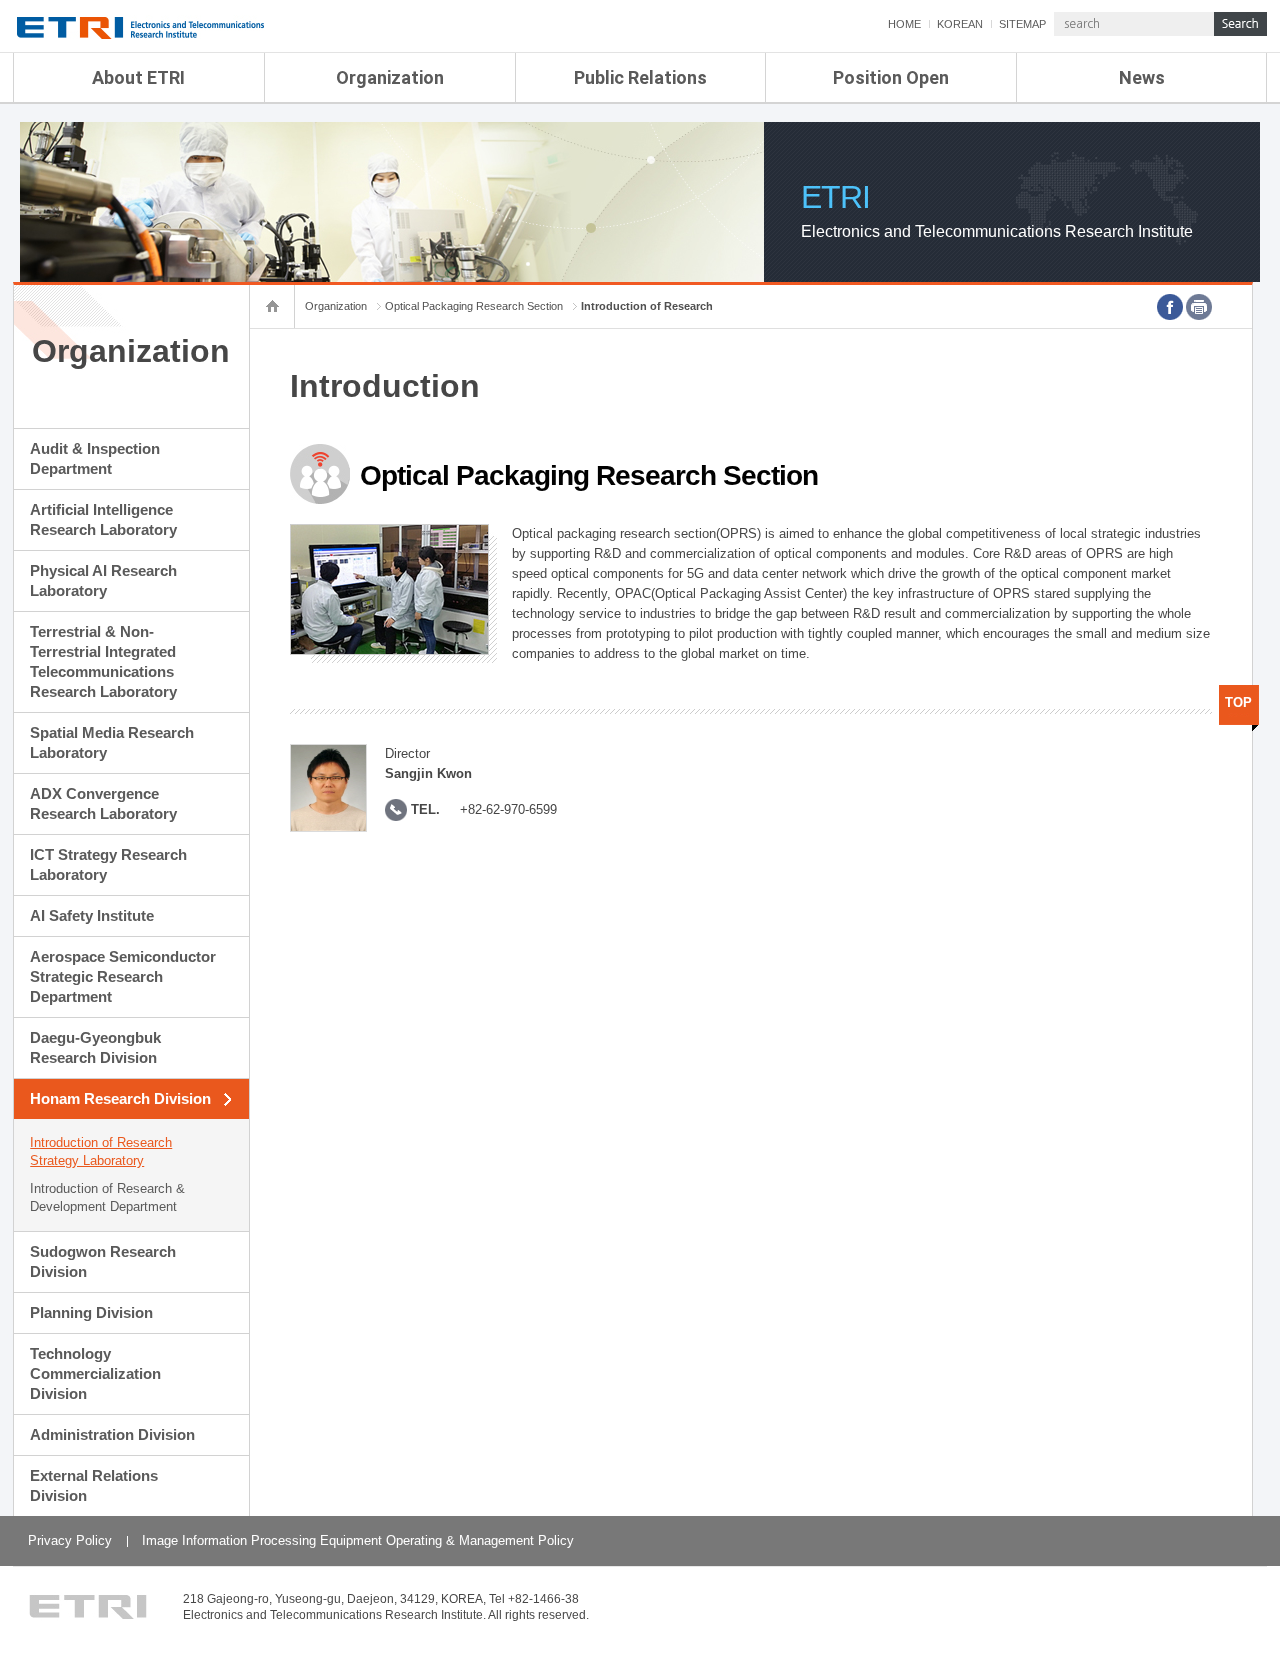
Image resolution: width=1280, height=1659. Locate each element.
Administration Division (112, 1434)
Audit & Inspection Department (95, 458)
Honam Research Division (120, 1098)
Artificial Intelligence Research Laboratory (103, 519)
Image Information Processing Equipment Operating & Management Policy (358, 1540)
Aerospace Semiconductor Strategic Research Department (123, 976)
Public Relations (640, 77)
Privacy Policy (70, 1540)
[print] (1199, 307)
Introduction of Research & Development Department (107, 1197)
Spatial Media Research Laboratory (112, 742)
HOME (904, 24)
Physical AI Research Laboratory (103, 580)
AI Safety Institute (92, 915)
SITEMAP (1022, 24)
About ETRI (138, 77)
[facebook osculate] (1170, 307)
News (1142, 77)
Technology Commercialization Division (95, 1373)
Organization (390, 77)
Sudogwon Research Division (103, 1261)
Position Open (891, 77)
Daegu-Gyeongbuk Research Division (95, 1047)
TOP (1238, 702)
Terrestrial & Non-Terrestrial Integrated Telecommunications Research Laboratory (103, 661)
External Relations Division (94, 1485)
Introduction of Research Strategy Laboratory (101, 1151)
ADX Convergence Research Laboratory (103, 803)
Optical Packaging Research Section (474, 306)
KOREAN (960, 24)
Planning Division (91, 1312)
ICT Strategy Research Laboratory (108, 864)
